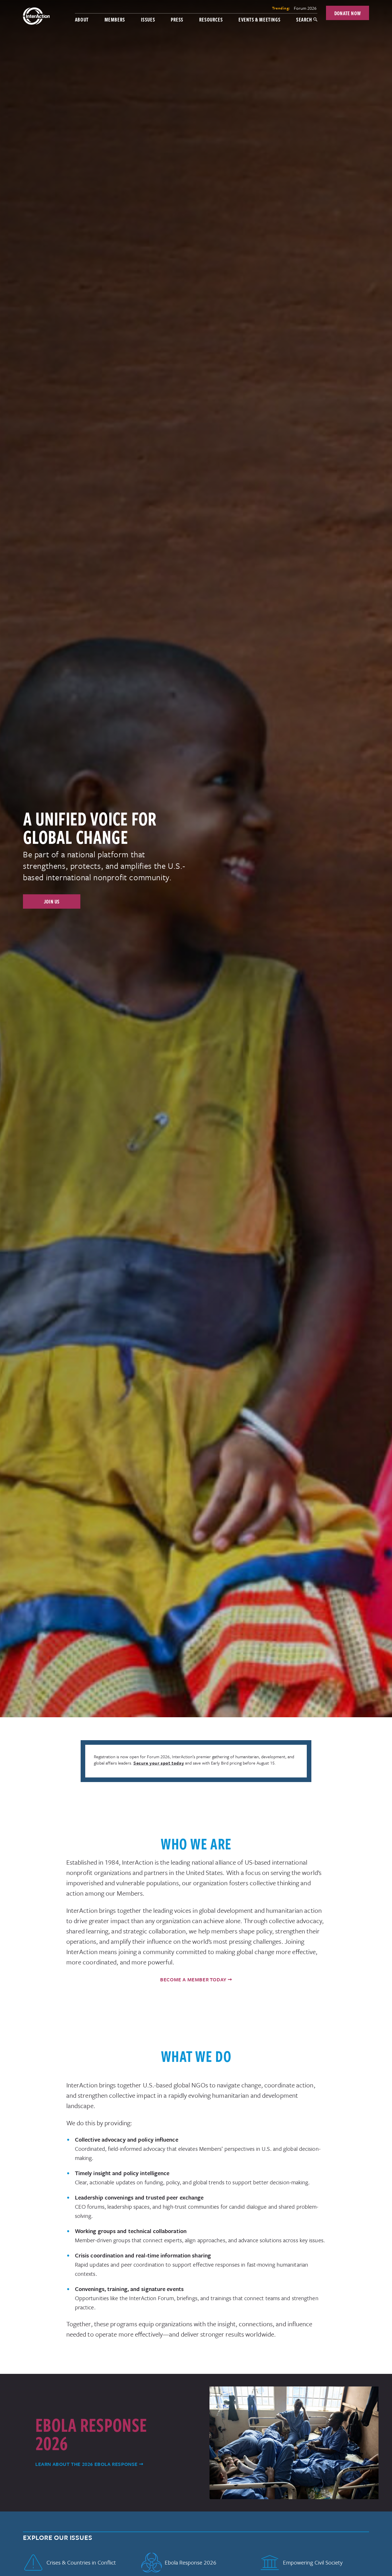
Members (115, 19)
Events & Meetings (259, 19)
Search (304, 19)
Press (177, 19)
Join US (52, 901)
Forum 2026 (305, 8)
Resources (211, 19)
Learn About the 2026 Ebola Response (87, 2464)
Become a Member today (193, 1979)
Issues (148, 19)
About (82, 19)
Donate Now (348, 13)
